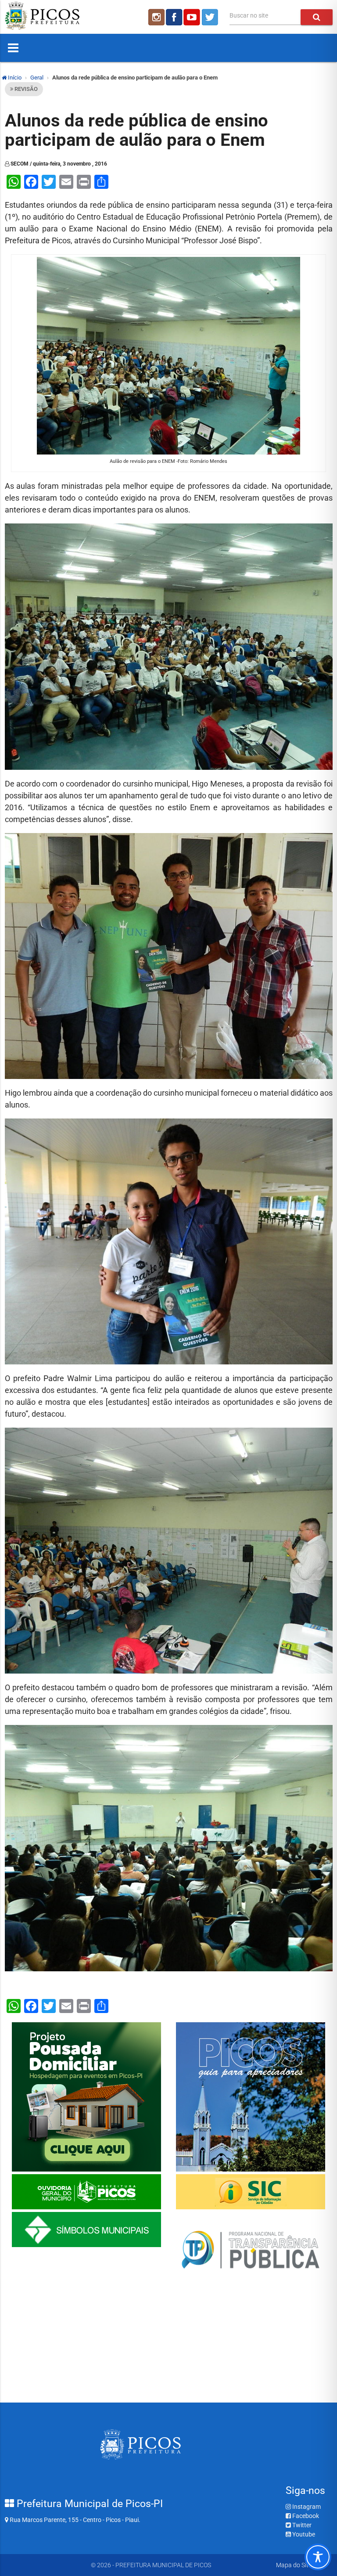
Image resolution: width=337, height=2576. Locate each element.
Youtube (303, 2534)
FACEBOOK (174, 17)
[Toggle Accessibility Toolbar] (318, 2557)
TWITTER (211, 17)
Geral (37, 78)
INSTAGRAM (156, 17)
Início (14, 78)
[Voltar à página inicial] (42, 28)
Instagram (306, 2507)
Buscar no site (249, 15)
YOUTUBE (193, 17)
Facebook (305, 2516)
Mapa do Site (294, 2565)
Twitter (301, 2525)
